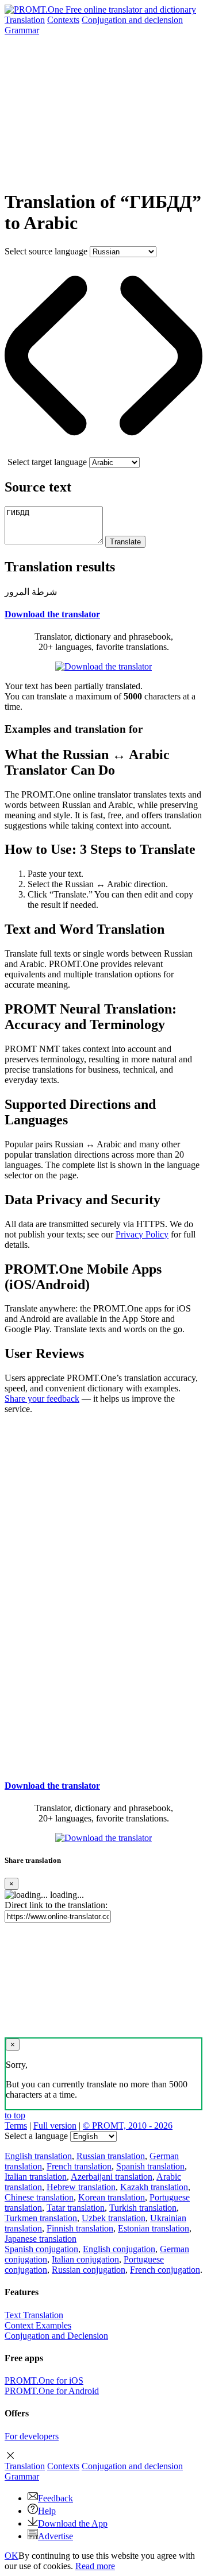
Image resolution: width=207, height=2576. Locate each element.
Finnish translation (80, 2228)
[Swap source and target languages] (103, 452)
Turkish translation (143, 2208)
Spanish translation (150, 2166)
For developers (32, 2436)
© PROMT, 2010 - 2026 (128, 2126)
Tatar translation (76, 2208)
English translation (38, 2156)
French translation (79, 2166)
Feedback (55, 2498)
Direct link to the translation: (56, 1905)
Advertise (55, 2536)
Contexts (63, 20)
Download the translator (52, 614)
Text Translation (34, 2315)
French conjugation (165, 2270)
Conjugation (132, 20)
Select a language (36, 2136)
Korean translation (112, 2197)
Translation (25, 20)
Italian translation (36, 2177)
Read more (95, 2566)
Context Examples (38, 2325)
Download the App (73, 2523)
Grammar (22, 30)
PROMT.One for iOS (44, 2380)
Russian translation (111, 2156)
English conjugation (119, 2249)
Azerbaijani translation (112, 2177)
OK (11, 2556)
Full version (55, 2126)
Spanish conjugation (41, 2249)
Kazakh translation (154, 2187)
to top (15, 2115)
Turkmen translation (41, 2218)
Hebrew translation (81, 2187)
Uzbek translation (114, 2218)
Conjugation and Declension (56, 2336)
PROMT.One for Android (52, 2391)
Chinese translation (39, 2197)
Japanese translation (41, 2239)
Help (47, 2511)
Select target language (47, 462)
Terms (16, 2126)
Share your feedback (42, 1399)
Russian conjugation (89, 2270)
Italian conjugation (85, 2259)
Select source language (46, 251)
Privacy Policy (142, 1234)
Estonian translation (154, 2228)
